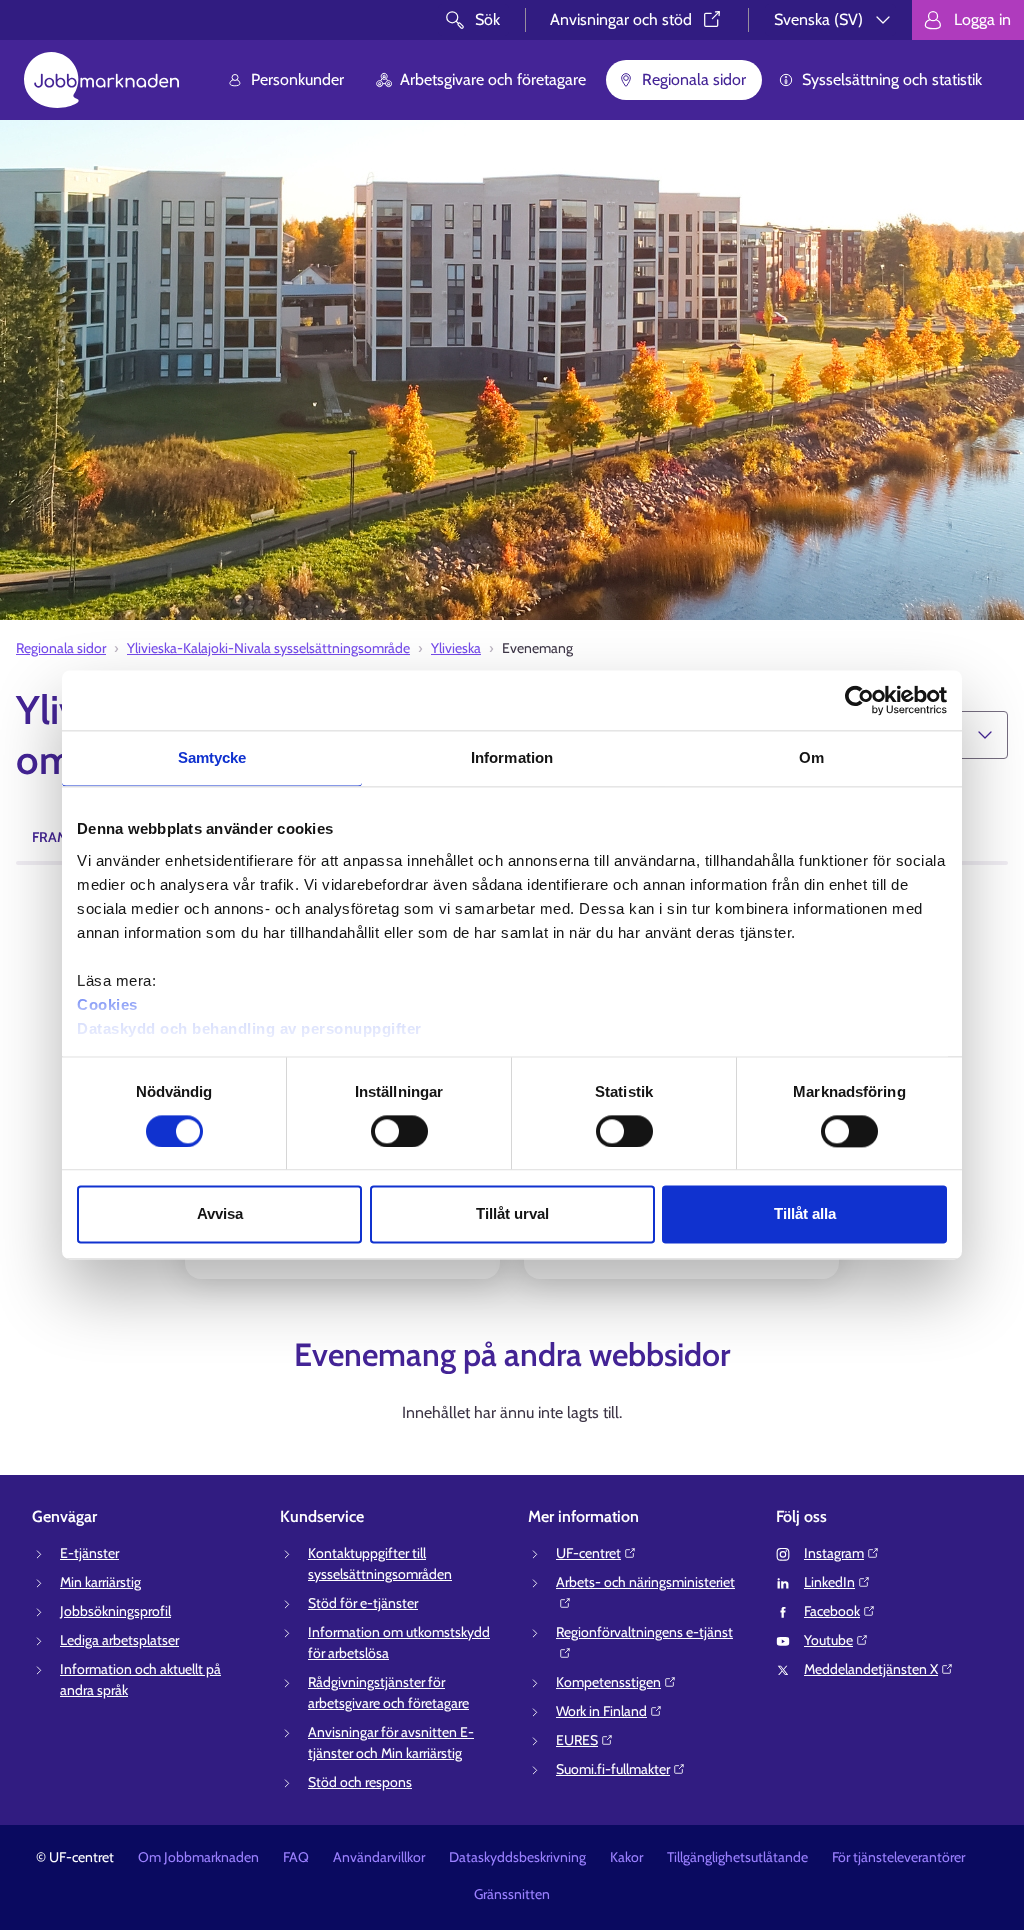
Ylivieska (456, 648)
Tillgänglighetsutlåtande (737, 1857)
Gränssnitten (512, 1894)
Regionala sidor (694, 79)
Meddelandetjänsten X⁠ (871, 1669)
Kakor (626, 1857)
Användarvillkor (379, 1857)
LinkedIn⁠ (829, 1582)
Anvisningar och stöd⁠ (621, 19)
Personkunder (297, 79)
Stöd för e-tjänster (363, 1603)
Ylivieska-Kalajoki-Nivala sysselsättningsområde (268, 648)
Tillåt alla (805, 1214)
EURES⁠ (577, 1740)
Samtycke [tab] (212, 757)
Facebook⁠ (832, 1611)
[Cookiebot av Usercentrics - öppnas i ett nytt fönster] (859, 700)
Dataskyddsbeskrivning (517, 1857)
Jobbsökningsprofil (115, 1611)
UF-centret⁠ (588, 1553)
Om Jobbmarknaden (198, 1857)
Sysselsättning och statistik (892, 79)
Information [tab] (512, 757)
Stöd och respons (360, 1782)
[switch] (399, 1131)
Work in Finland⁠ (601, 1711)
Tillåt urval (512, 1214)
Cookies (107, 1004)
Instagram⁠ (834, 1553)
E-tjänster (89, 1553)
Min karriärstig (100, 1582)
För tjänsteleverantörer (898, 1857)
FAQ (296, 1857)
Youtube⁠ (828, 1640)
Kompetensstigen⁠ (608, 1682)
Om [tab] (811, 757)
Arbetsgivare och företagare (493, 79)
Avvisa (220, 1214)
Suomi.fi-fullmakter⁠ (613, 1769)
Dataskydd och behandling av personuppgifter (249, 1028)
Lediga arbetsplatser (119, 1640)
